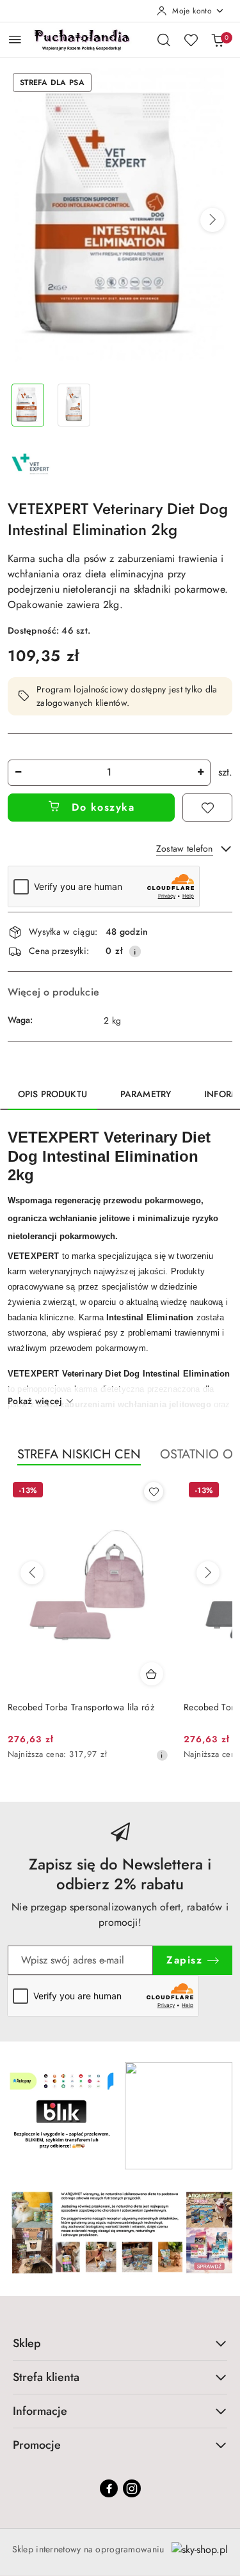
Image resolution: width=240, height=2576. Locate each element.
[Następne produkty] (208, 1573)
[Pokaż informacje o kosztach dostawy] (135, 951)
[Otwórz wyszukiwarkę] (164, 40)
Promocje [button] (37, 2445)
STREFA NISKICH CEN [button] (79, 1454)
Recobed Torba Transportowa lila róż (81, 1707)
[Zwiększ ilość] (200, 773)
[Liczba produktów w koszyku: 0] (218, 40)
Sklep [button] (27, 2343)
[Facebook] (109, 2488)
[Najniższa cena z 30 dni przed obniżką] (162, 1755)
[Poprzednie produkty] (32, 1573)
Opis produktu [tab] (52, 1094)
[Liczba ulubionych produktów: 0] (191, 40)
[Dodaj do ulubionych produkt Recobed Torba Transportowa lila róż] (154, 1492)
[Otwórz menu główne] (15, 39)
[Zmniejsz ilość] (18, 773)
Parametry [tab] (146, 1094)
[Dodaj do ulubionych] (207, 808)
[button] (212, 220)
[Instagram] (132, 2488)
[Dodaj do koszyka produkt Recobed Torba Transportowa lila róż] (152, 1674)
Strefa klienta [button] (46, 2377)
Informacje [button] (40, 2411)
